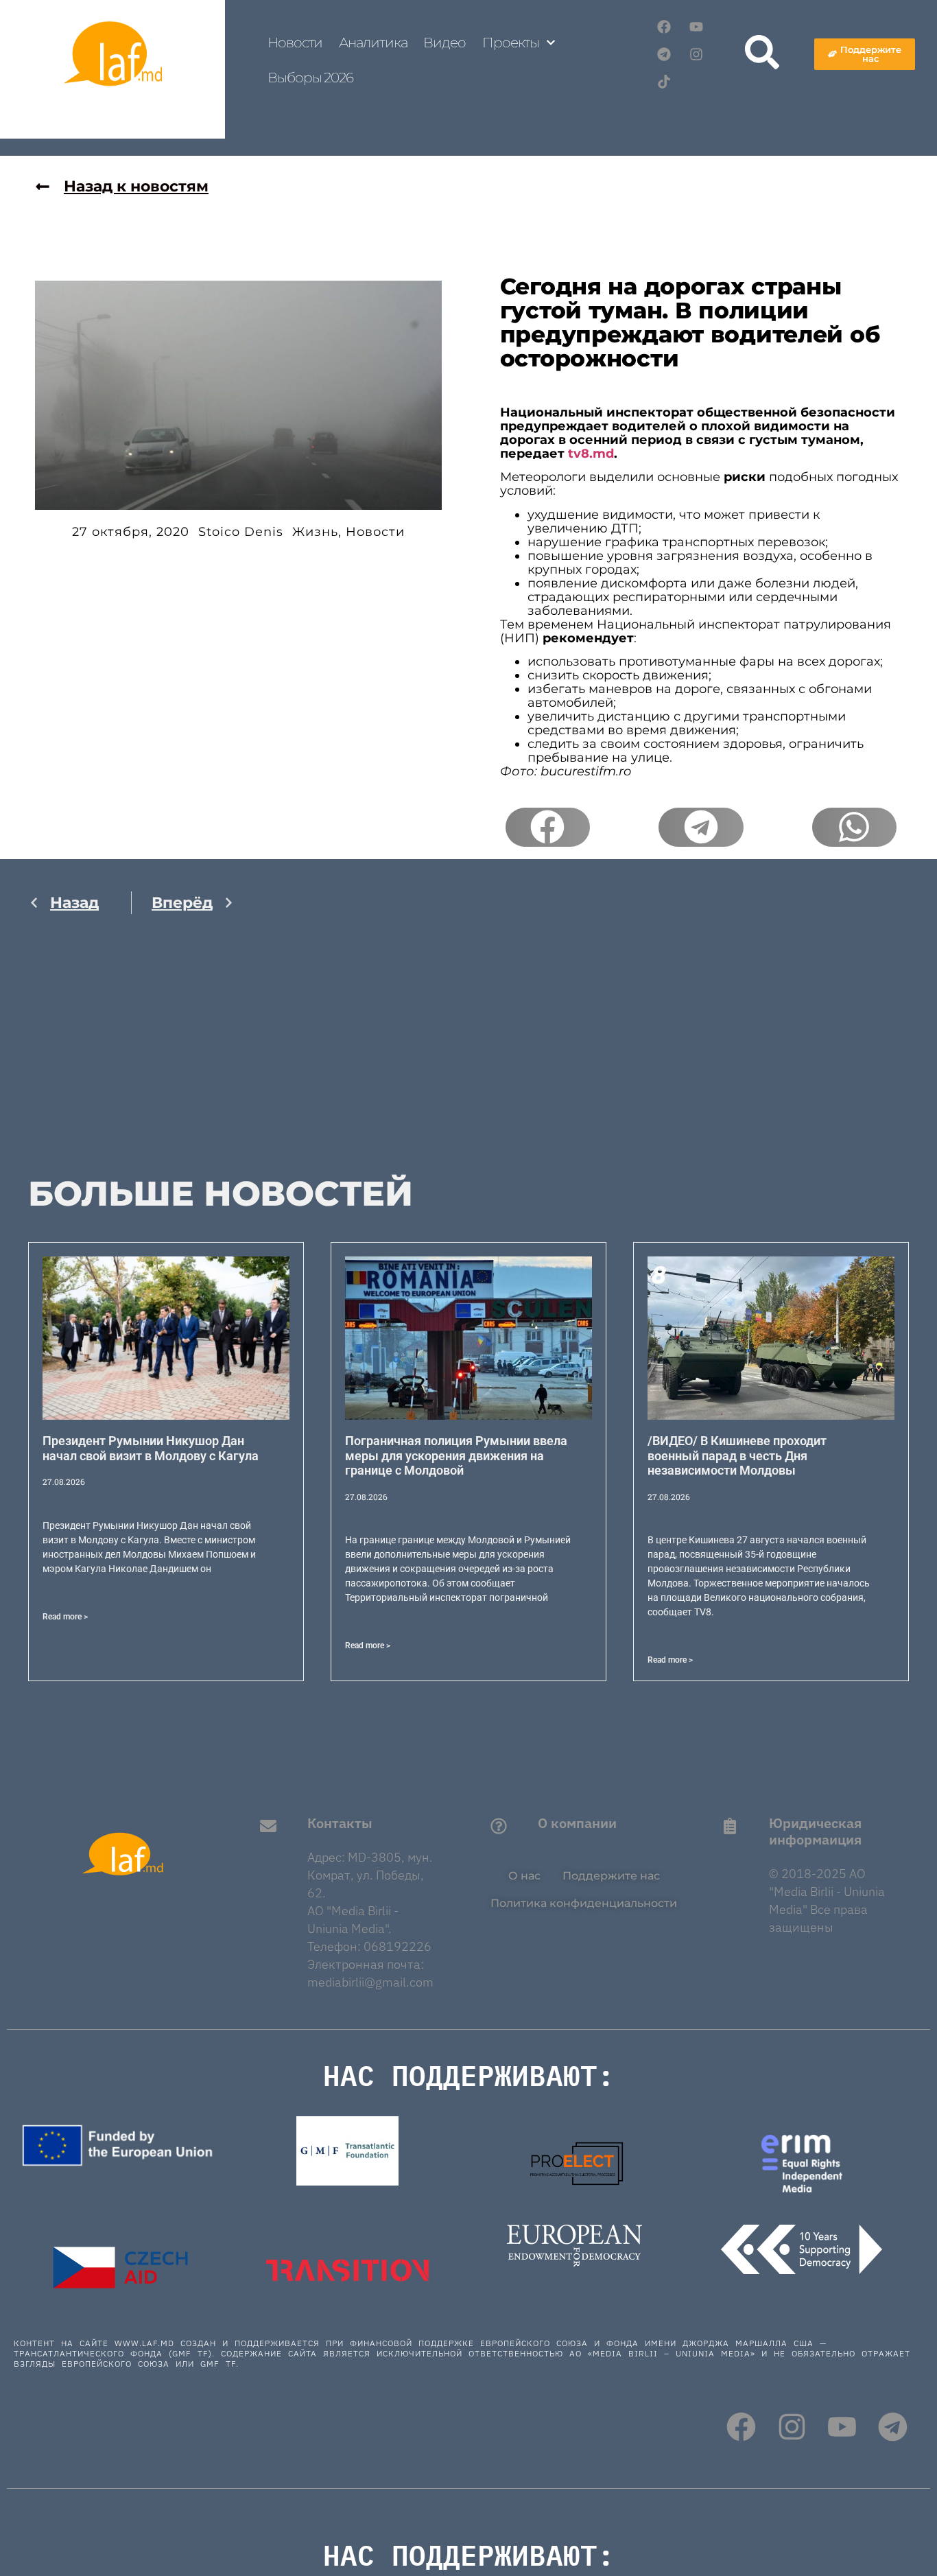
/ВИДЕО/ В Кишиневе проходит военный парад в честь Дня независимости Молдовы (737, 1455)
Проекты (511, 43)
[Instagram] (696, 54)
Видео (444, 43)
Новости (295, 43)
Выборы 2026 (310, 78)
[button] (548, 828)
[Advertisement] (131, 1059)
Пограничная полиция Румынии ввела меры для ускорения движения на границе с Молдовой (456, 1455)
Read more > (65, 1617)
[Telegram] (664, 54)
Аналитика (373, 43)
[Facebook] (664, 27)
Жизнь (315, 532)
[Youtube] (696, 27)
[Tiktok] (664, 82)
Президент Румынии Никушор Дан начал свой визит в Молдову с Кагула (151, 1448)
